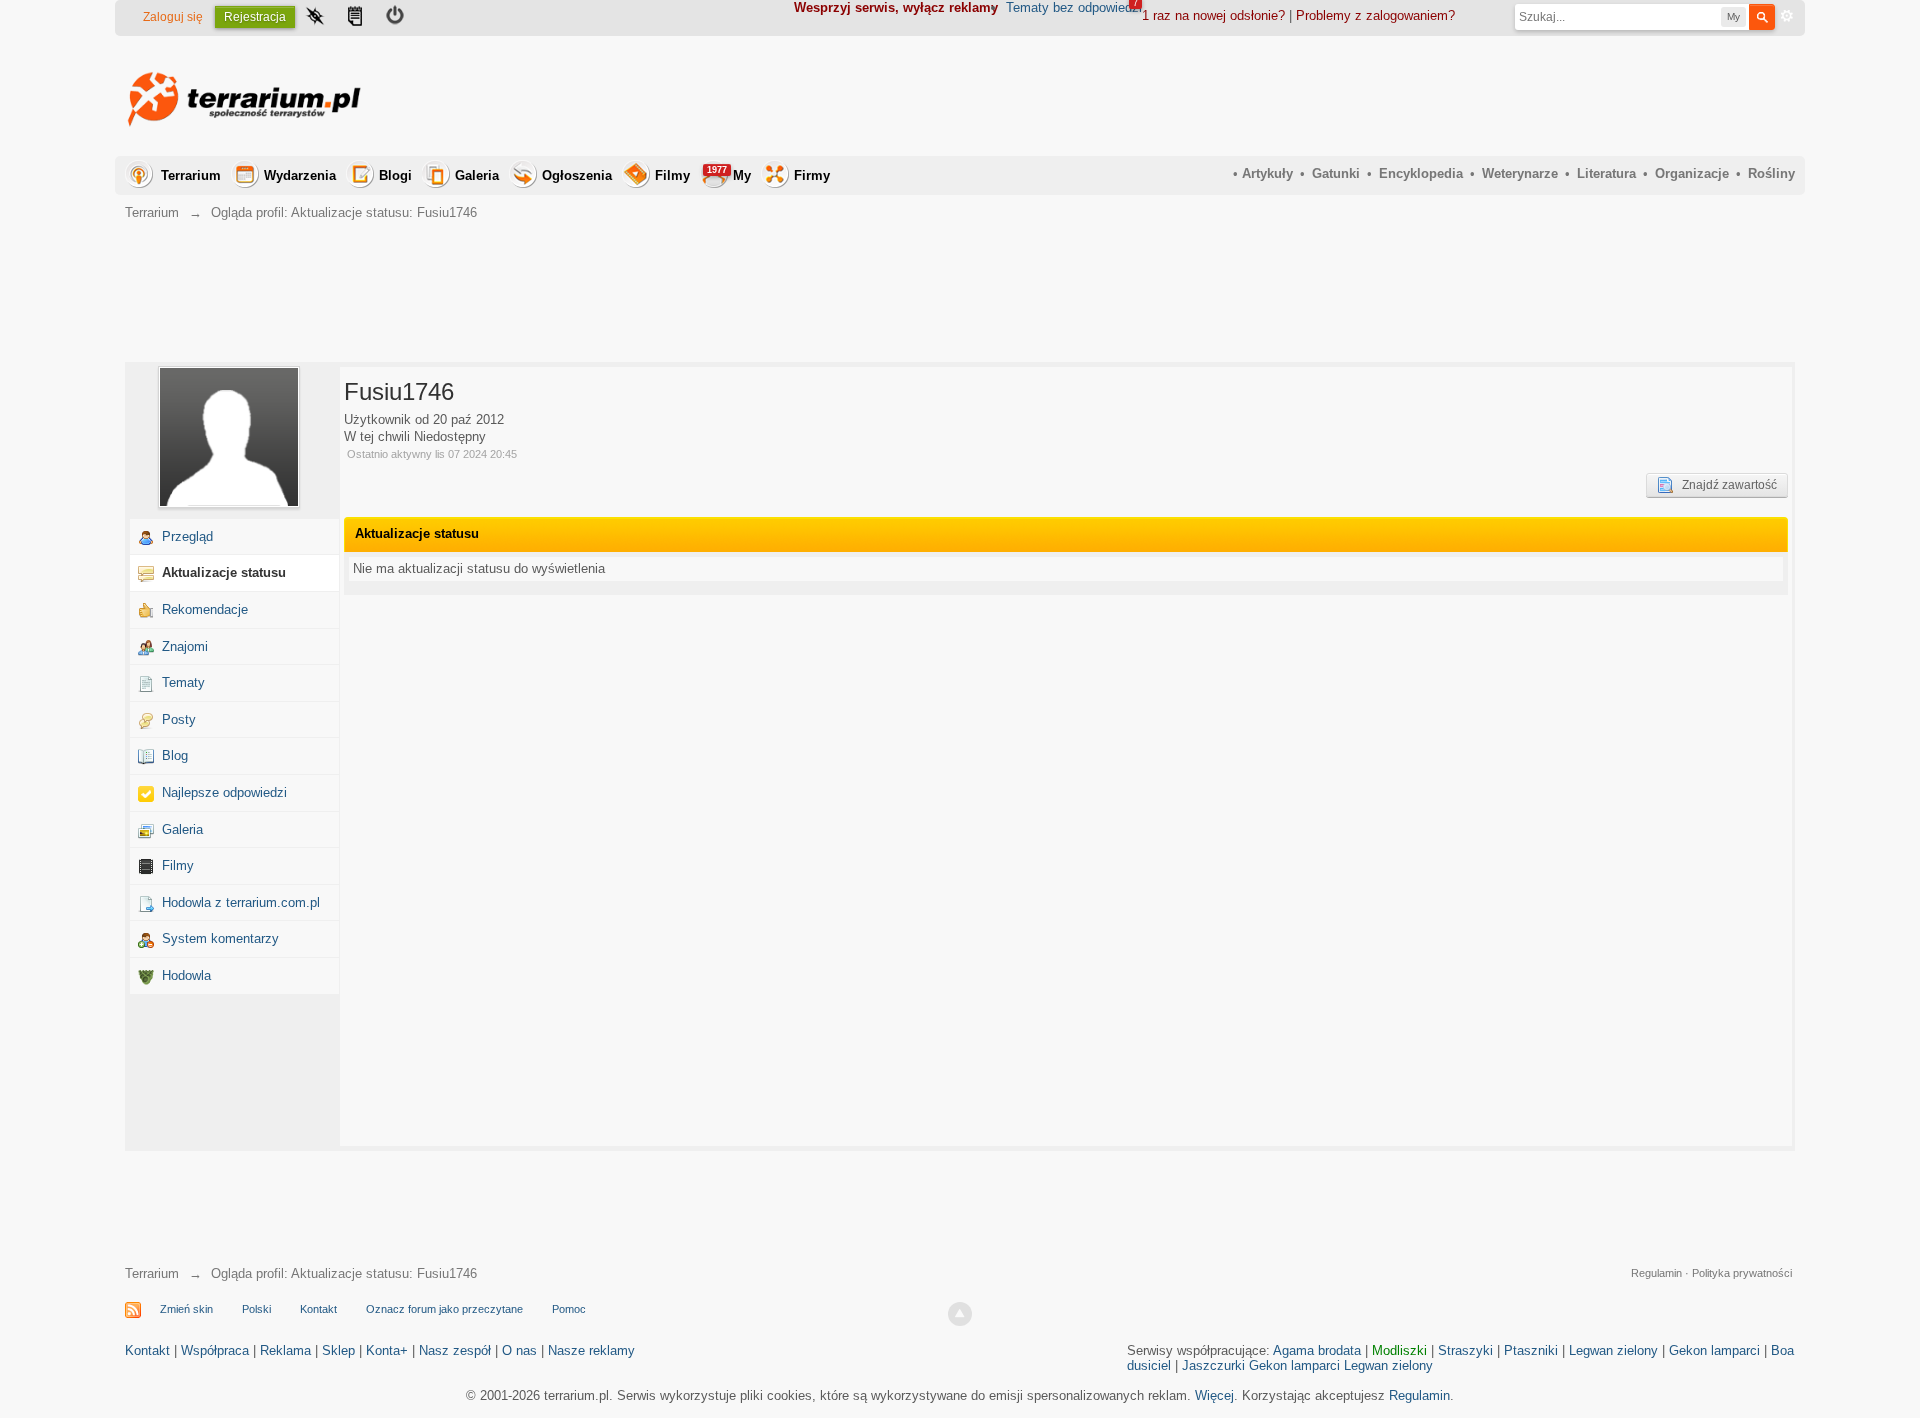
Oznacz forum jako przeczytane (444, 1309)
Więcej (1214, 1395)
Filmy (672, 175)
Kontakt (318, 1309)
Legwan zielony (1613, 1350)
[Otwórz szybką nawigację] (315, 18)
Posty (179, 719)
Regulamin (1656, 1273)
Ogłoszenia (577, 175)
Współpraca (215, 1350)
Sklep (338, 1350)
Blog (175, 755)
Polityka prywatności (1742, 1273)
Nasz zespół (455, 1350)
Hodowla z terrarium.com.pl (241, 902)
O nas (519, 1350)
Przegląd (187, 536)
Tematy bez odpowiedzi (1074, 7)
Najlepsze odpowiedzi (224, 792)
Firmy (812, 175)
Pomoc (569, 1309)
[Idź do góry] (960, 1314)
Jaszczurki (1213, 1365)
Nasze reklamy (591, 1350)
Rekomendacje (205, 609)
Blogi (395, 175)
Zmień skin (186, 1309)
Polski (256, 1309)
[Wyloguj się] (395, 18)
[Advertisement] (1431, 96)
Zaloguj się (173, 17)
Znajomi (185, 646)
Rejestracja (255, 17)
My (729, 174)
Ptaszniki (1531, 1350)
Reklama (285, 1350)
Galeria (477, 175)
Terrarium (191, 175)
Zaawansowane (1787, 16)
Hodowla (186, 975)
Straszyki (1465, 1350)
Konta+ (387, 1350)
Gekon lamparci (1714, 1350)
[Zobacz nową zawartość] (355, 18)
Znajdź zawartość (1725, 485)
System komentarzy (220, 938)
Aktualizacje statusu (224, 572)
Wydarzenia (300, 175)
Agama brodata (1317, 1350)
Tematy (183, 682)
